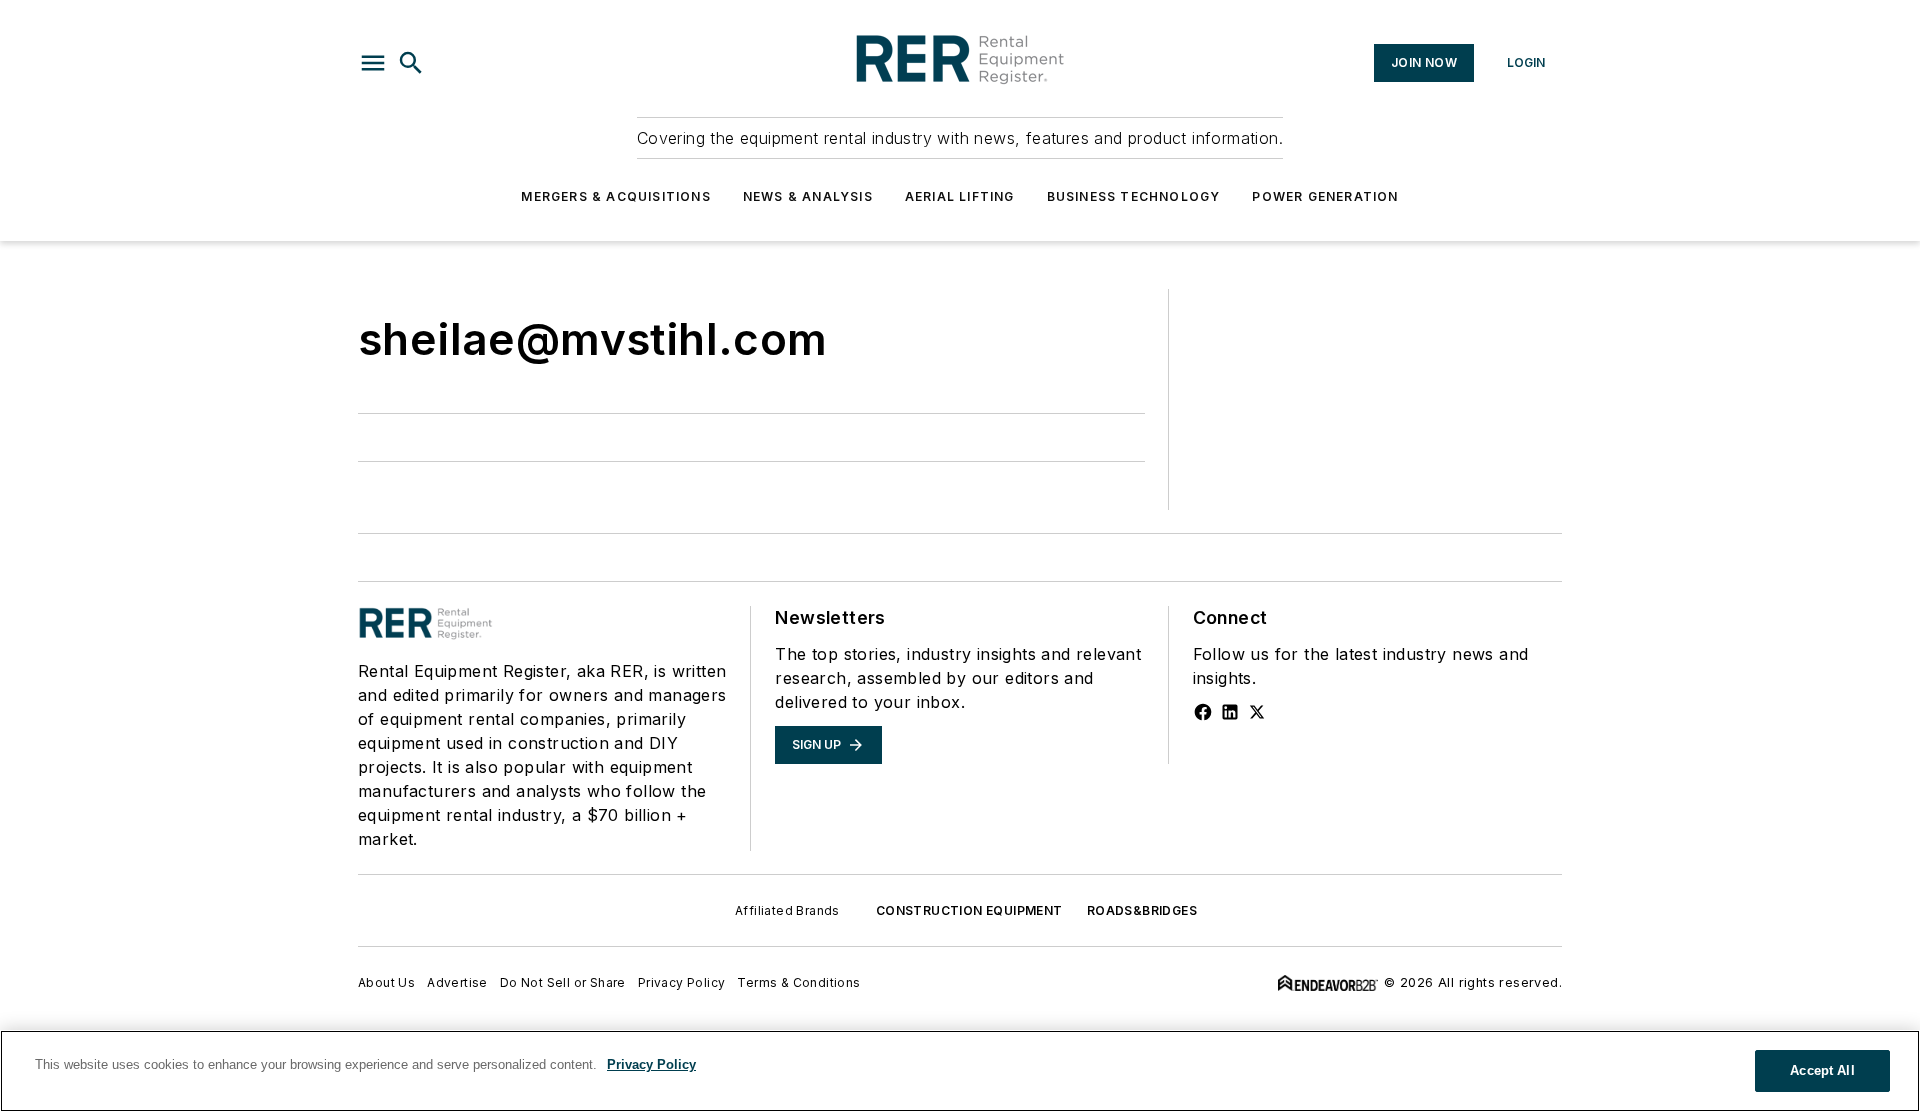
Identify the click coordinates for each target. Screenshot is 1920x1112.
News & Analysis (808, 196)
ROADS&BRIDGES (1142, 910)
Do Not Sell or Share (563, 982)
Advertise (457, 982)
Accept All (1822, 1070)
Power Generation (1325, 196)
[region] (960, 1071)
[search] (411, 63)
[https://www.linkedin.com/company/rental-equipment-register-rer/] (1230, 712)
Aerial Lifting (960, 196)
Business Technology (1134, 196)
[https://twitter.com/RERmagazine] (1257, 712)
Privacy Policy (682, 982)
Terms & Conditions (798, 982)
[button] (373, 63)
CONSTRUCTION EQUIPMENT (969, 910)
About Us (386, 982)
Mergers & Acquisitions (615, 196)
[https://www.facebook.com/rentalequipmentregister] (1203, 712)
